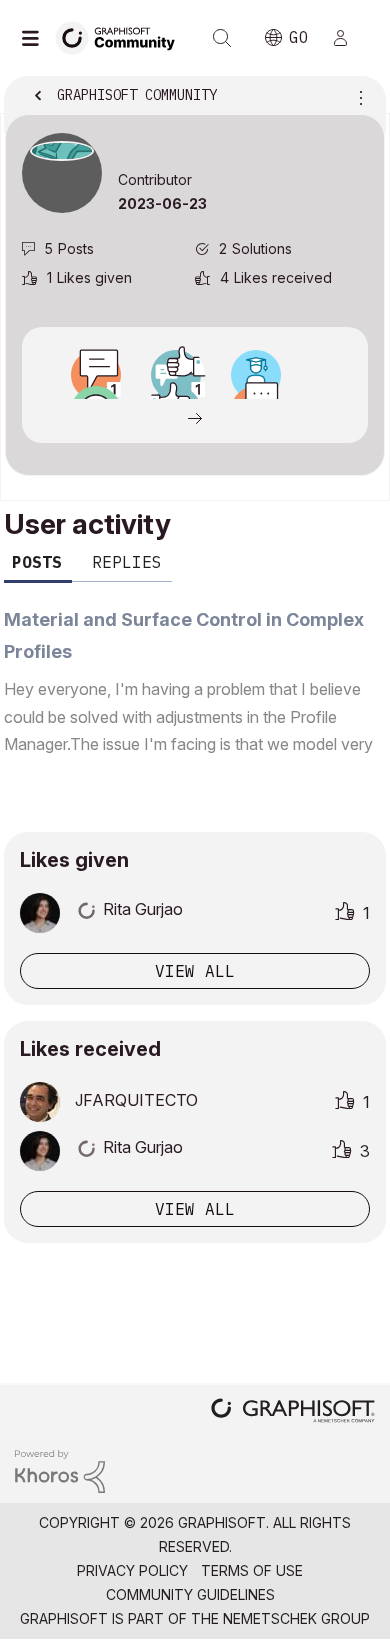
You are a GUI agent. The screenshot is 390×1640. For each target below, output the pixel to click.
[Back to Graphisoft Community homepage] (122, 36)
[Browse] (35, 38)
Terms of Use (252, 1570)
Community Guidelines (190, 1594)
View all (195, 971)
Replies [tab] (127, 562)
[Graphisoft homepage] (293, 1412)
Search (222, 38)
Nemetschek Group (296, 1618)
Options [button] (357, 97)
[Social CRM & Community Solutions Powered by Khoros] (60, 1469)
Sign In (349, 38)
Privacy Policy (132, 1570)
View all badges (195, 417)
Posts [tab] (37, 562)
